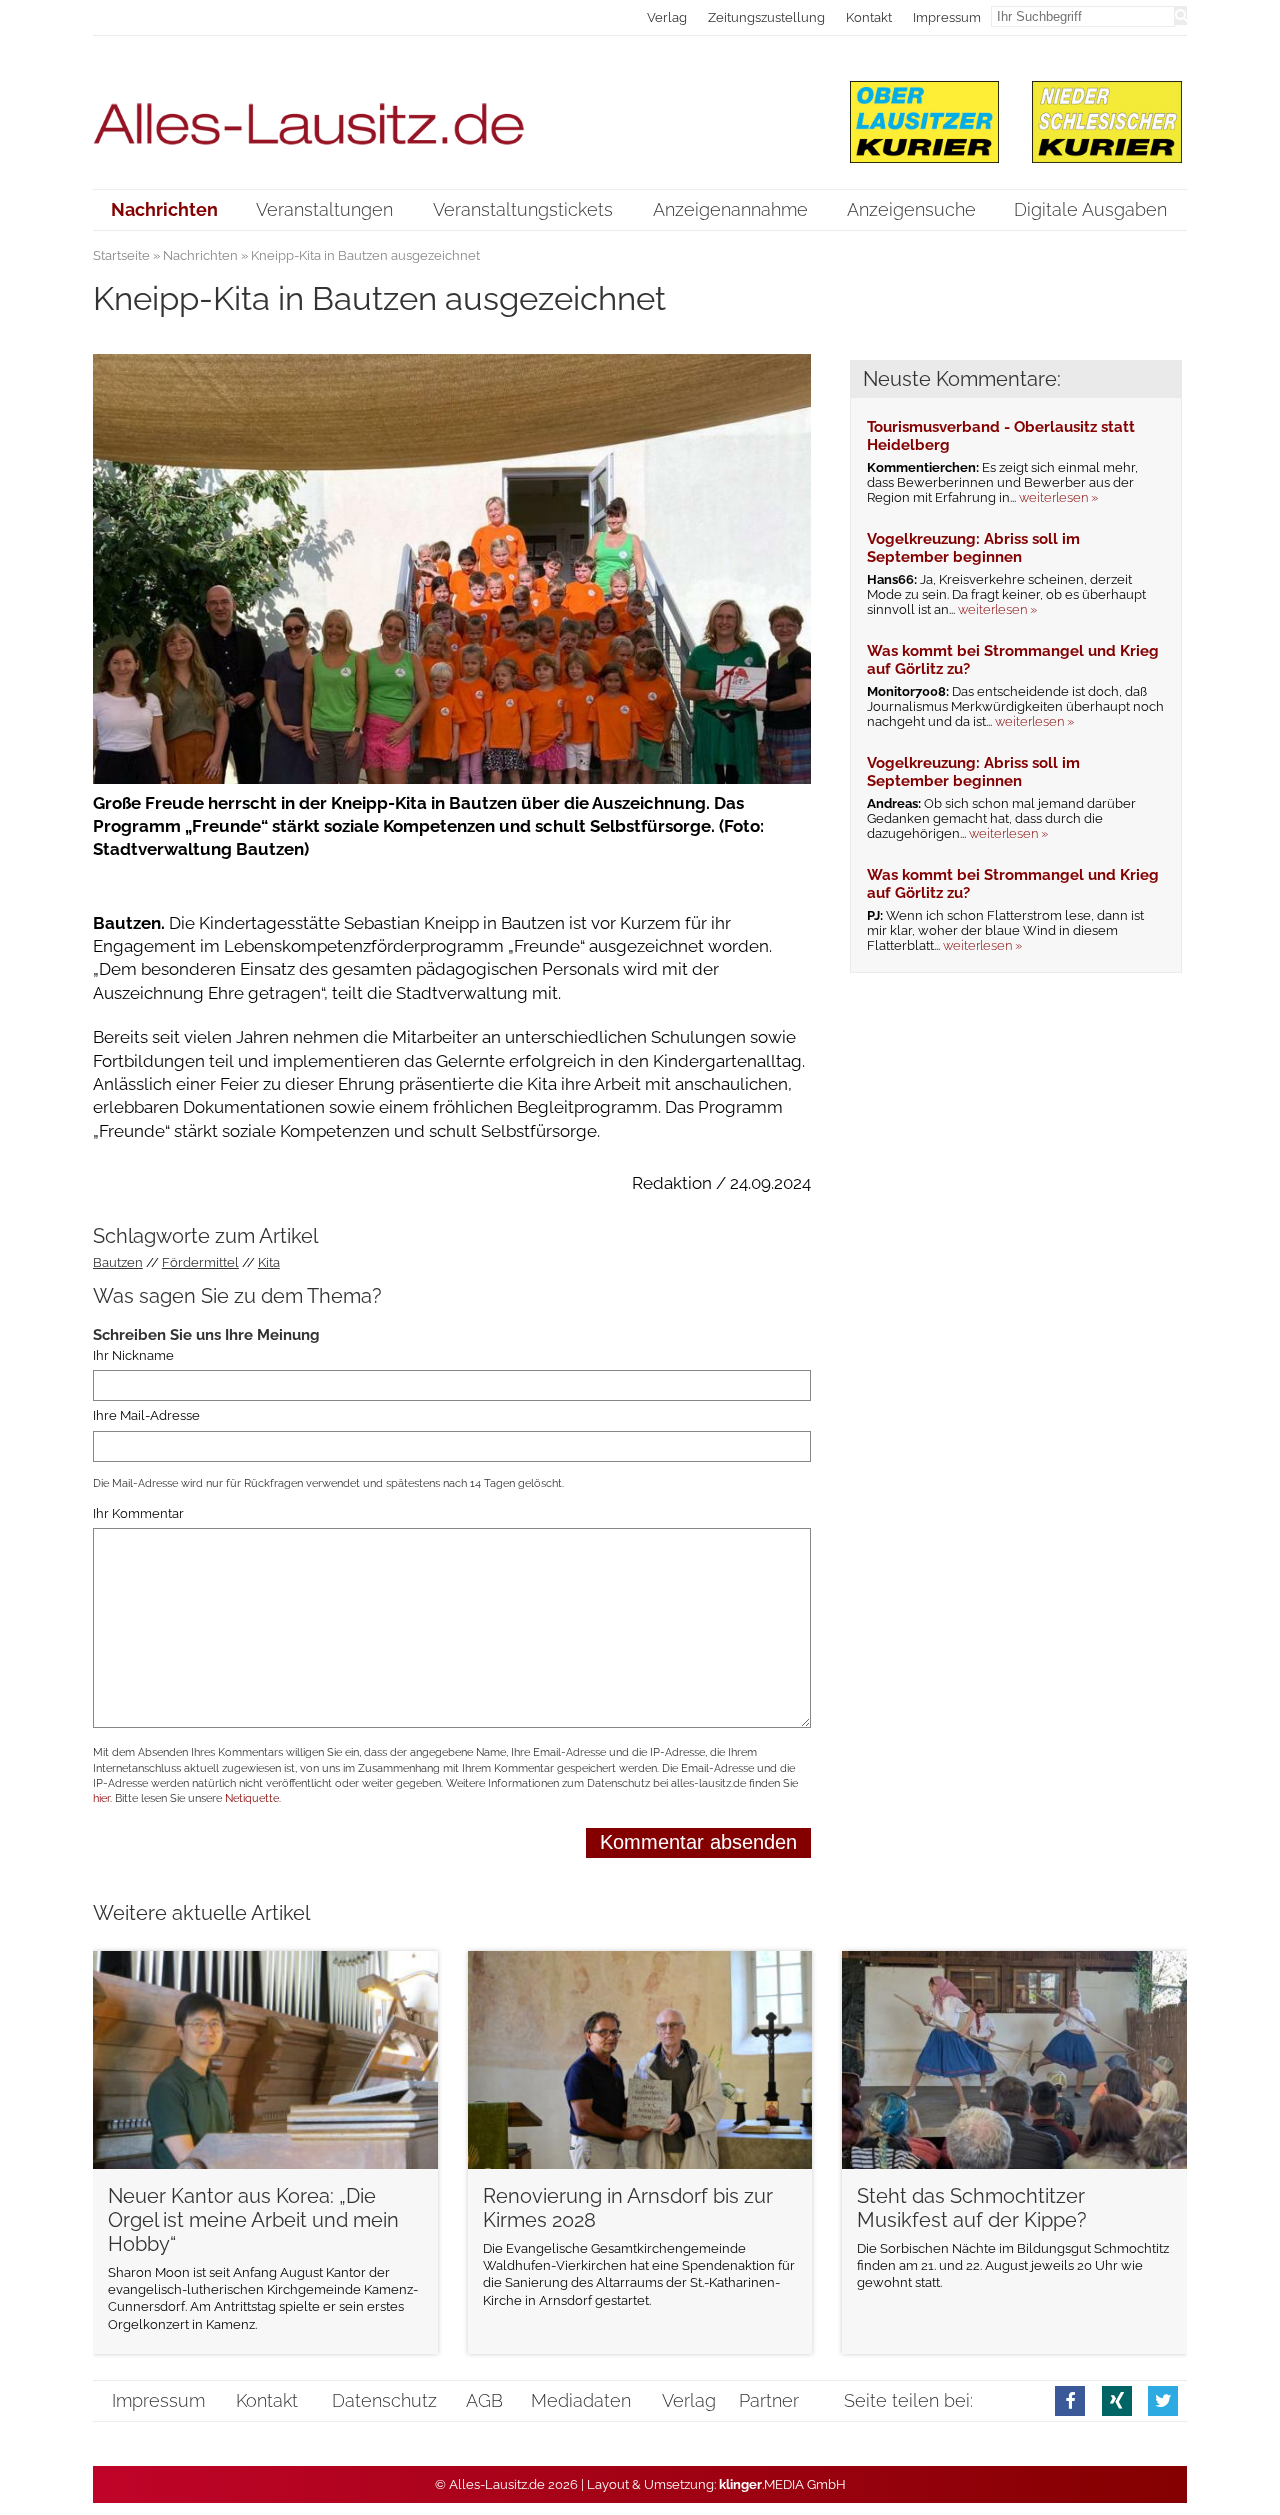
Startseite (121, 255)
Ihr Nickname (133, 1355)
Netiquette (252, 1798)
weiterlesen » (1058, 497)
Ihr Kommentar (138, 1513)
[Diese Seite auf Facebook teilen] (1070, 2400)
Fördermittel (200, 1262)
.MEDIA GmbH (782, 2484)
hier (101, 1798)
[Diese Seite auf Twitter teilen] (1163, 2400)
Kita (269, 1262)
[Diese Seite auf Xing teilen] (1117, 2400)
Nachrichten (200, 255)
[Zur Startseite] (452, 111)
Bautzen (118, 1262)
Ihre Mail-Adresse (146, 1415)
